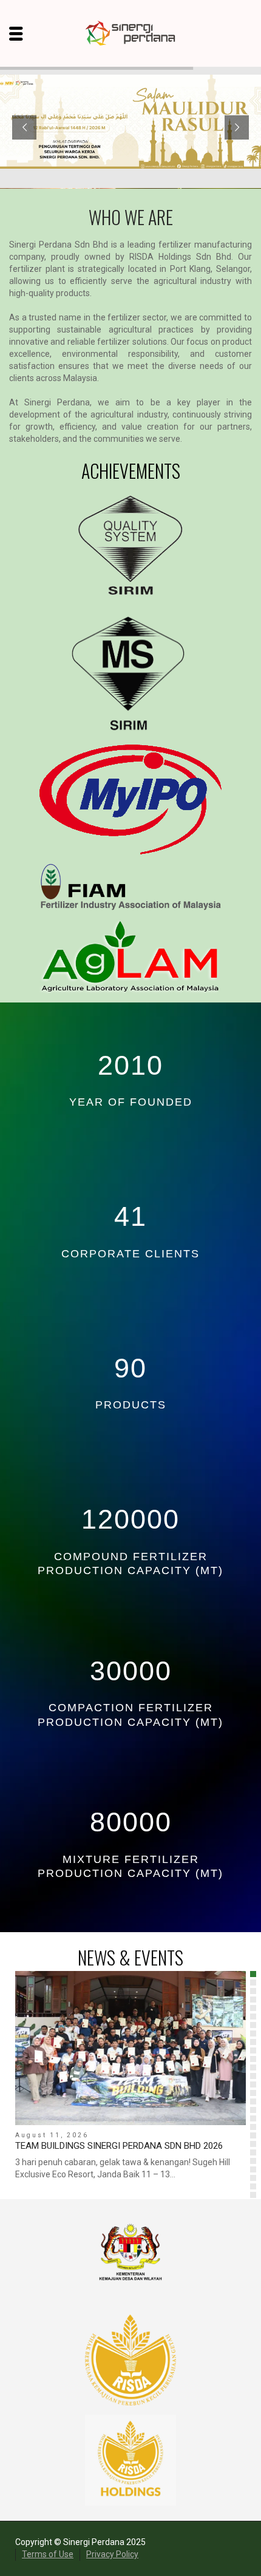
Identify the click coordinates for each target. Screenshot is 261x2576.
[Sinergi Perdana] (131, 33)
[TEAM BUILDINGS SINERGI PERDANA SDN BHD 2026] (130, 2048)
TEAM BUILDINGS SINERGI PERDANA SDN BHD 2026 (119, 2146)
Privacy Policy (112, 2554)
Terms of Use (48, 2554)
